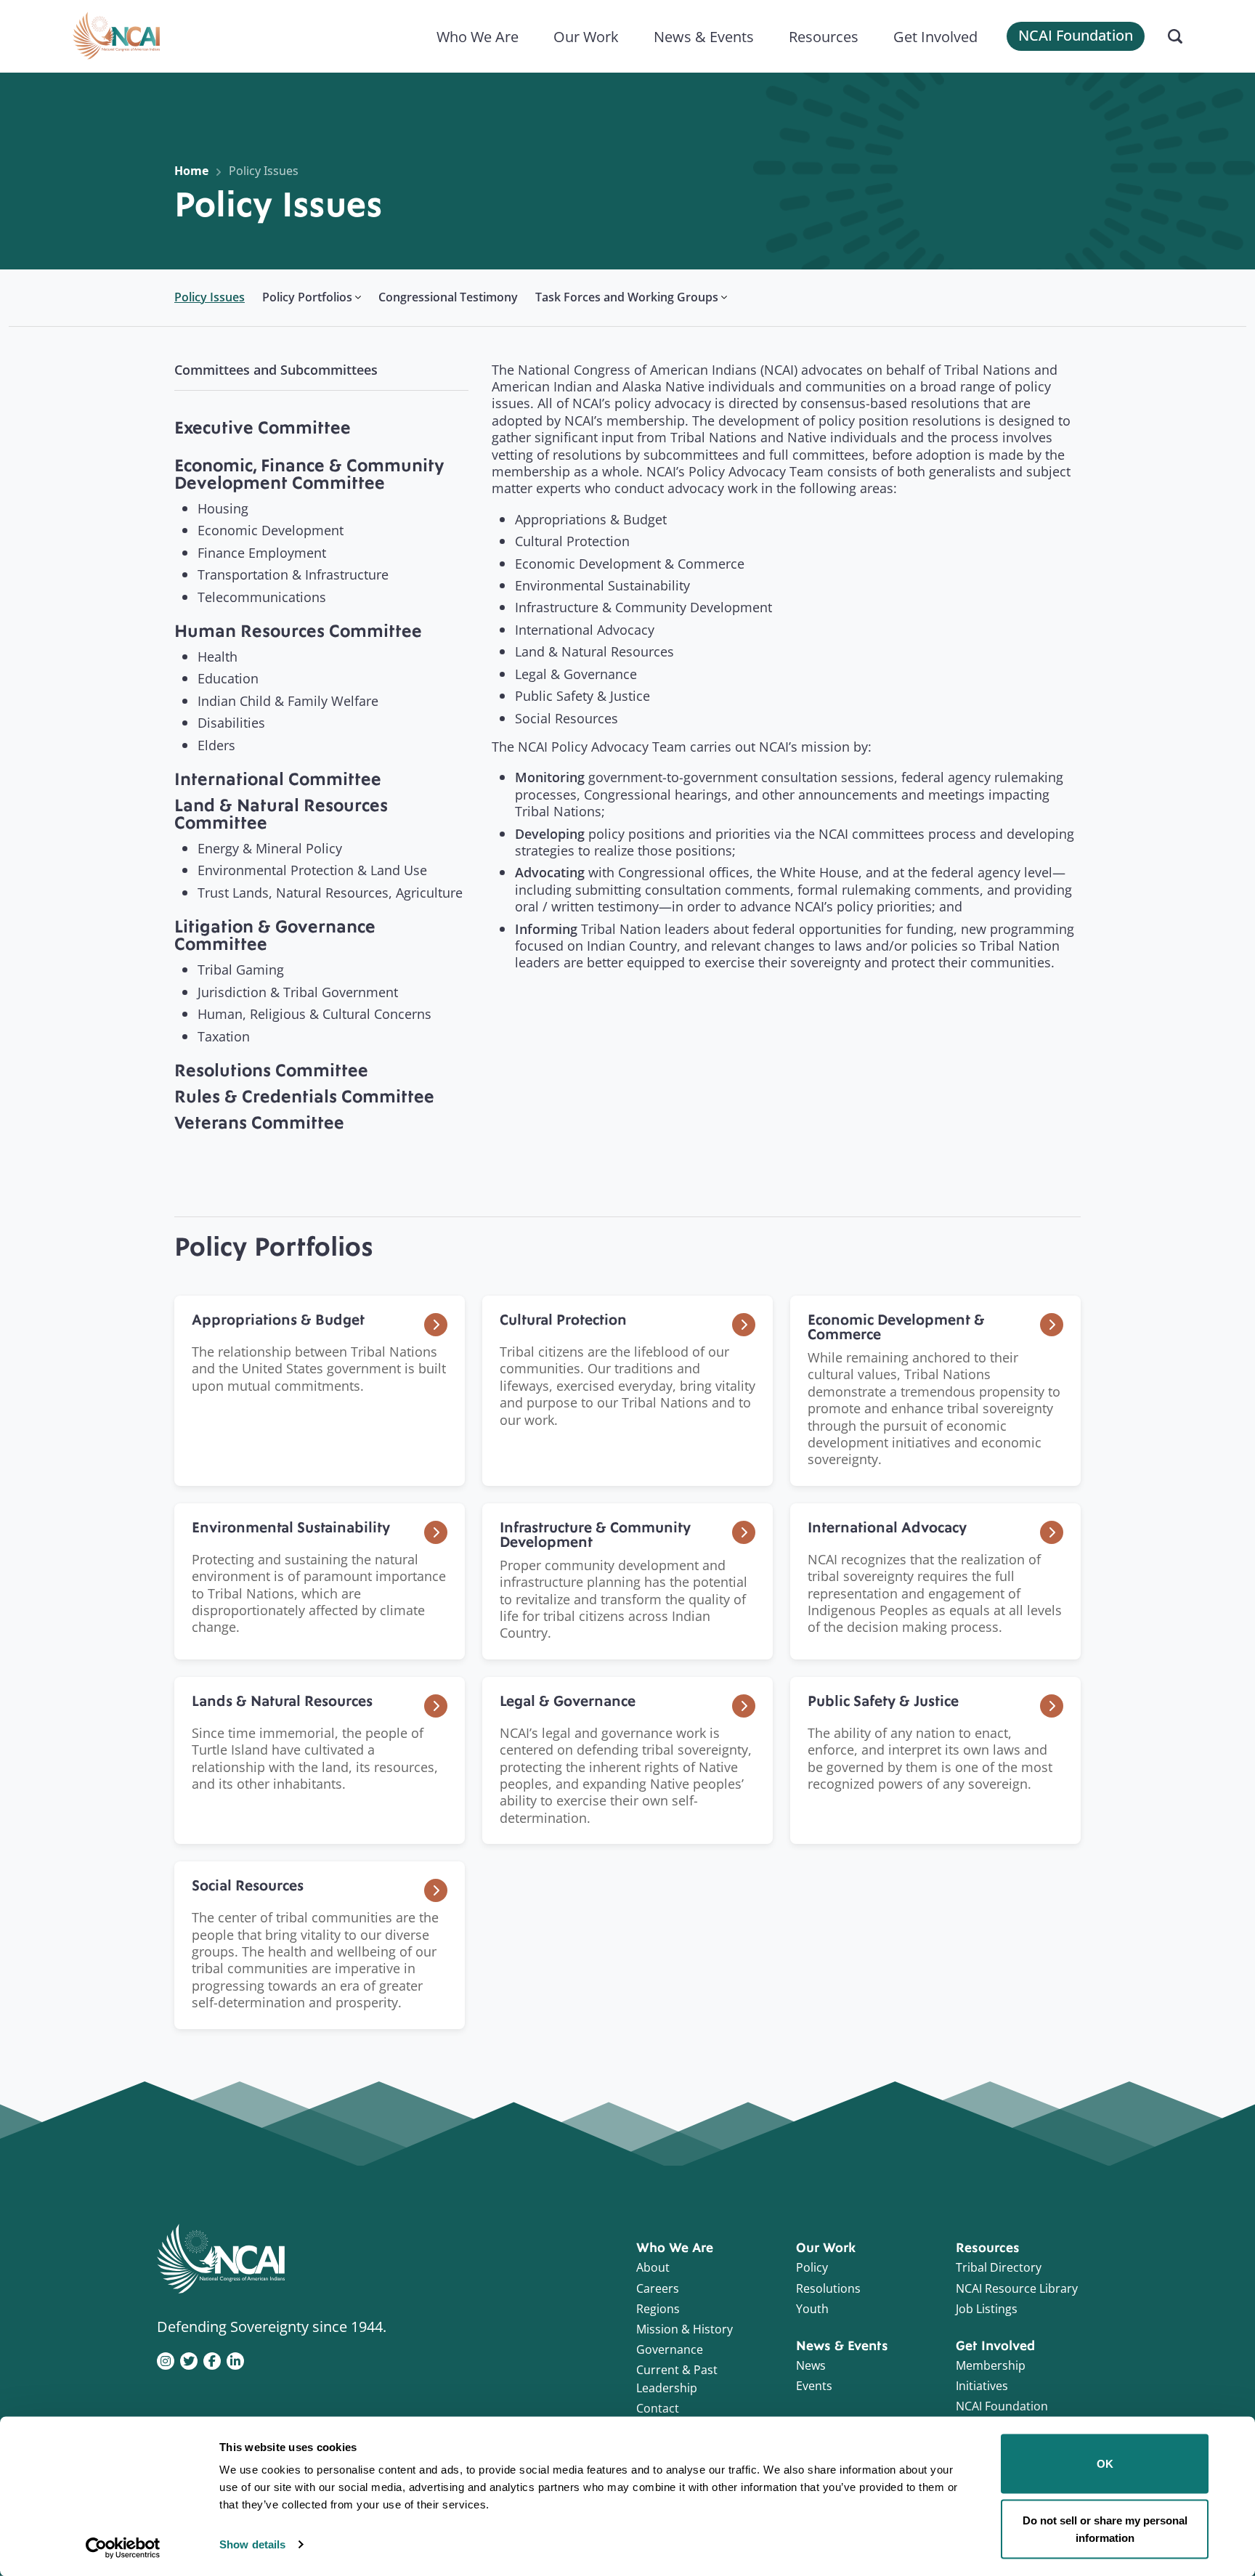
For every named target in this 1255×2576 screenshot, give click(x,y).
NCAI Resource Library (1017, 2288)
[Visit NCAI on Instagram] (166, 2360)
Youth (812, 2309)
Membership (991, 2365)
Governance (670, 2349)
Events (814, 2386)
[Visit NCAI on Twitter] (189, 2360)
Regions (658, 2309)
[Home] (116, 36)
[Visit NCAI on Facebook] (212, 2360)
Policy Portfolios (307, 297)
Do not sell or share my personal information (1105, 2528)
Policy (812, 2267)
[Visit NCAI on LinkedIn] (235, 2360)
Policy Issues (264, 171)
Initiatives (982, 2386)
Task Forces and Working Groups (627, 297)
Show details (252, 2544)
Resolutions (828, 2288)
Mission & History (685, 2329)
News (811, 2365)
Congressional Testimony (448, 297)
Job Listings (987, 2309)
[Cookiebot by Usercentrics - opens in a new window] (123, 2548)
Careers (658, 2288)
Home (191, 171)
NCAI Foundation (1076, 35)
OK (1105, 2464)
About (653, 2267)
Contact (658, 2408)
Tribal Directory (999, 2267)
